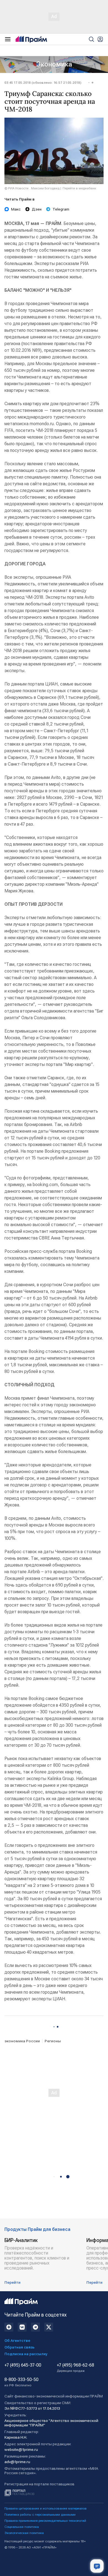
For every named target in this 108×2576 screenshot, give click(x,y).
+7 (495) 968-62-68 (75, 2368)
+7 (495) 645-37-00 (23, 2365)
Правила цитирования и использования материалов (46, 2508)
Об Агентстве (17, 2340)
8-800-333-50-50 (21, 2382)
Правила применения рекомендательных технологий (45, 2521)
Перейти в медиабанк (79, 188)
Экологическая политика (24, 2533)
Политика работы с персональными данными (40, 2515)
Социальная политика (22, 2527)
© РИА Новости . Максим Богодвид (32, 188)
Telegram (61, 209)
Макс (16, 209)
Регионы (53, 2041)
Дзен (37, 209)
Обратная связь (20, 2347)
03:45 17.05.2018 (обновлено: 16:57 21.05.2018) (43, 83)
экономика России (22, 2041)
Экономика (54, 64)
